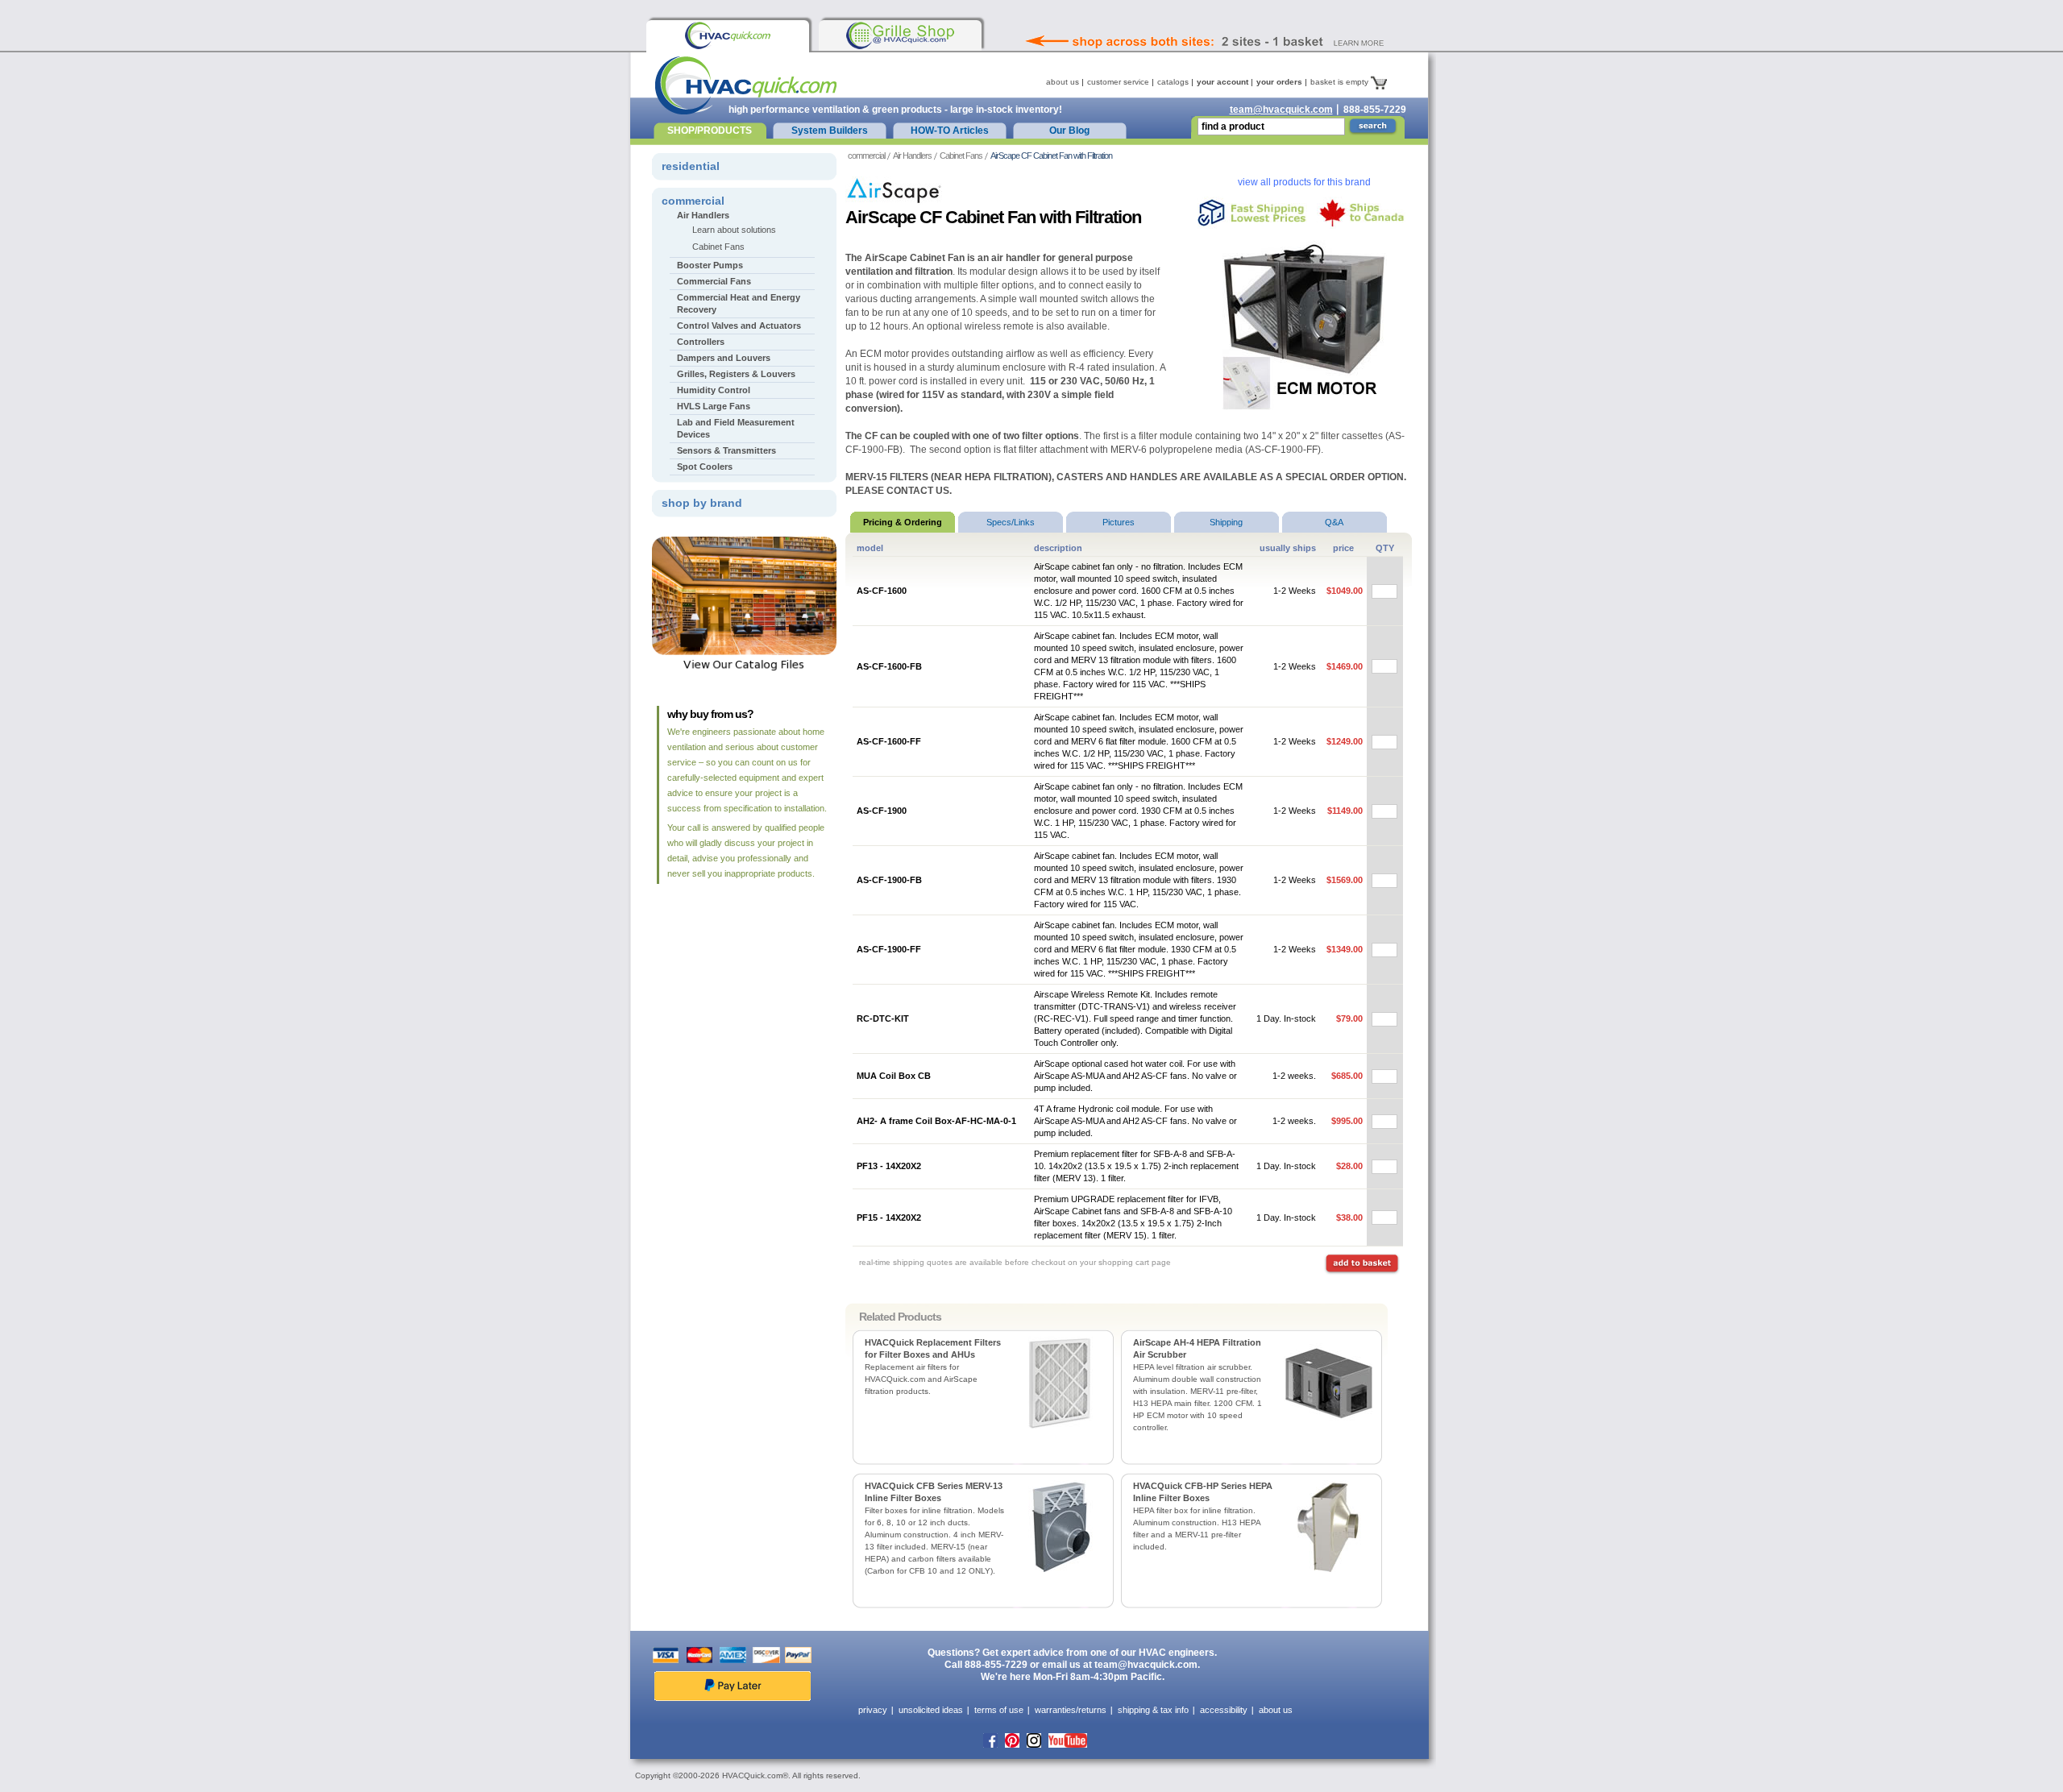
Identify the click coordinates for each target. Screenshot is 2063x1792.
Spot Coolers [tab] (705, 467)
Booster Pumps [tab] (710, 265)
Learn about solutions (734, 230)
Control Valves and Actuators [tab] (739, 326)
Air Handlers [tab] (703, 215)
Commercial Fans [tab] (714, 281)
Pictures (1119, 522)
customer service (1118, 82)
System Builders (830, 131)
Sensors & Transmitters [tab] (726, 450)
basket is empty (1341, 82)
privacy (873, 1710)
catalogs (1173, 82)
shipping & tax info (1153, 1710)
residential (691, 166)
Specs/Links (1011, 522)
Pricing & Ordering (903, 522)
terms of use (999, 1710)
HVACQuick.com (746, 85)
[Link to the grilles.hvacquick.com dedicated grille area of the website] (900, 35)
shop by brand (702, 503)
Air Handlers (912, 156)
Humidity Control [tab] (714, 390)
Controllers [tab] (701, 342)
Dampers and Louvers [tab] (724, 358)
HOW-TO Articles (950, 131)
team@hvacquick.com (1281, 110)
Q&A (1334, 522)
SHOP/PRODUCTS (710, 131)
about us (1063, 82)
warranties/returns (1071, 1710)
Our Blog (1069, 131)
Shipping (1226, 522)
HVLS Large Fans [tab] (714, 406)
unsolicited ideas (931, 1710)
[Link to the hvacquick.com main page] (728, 35)
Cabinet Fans (961, 156)
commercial (866, 156)
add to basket (1361, 1264)
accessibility (1224, 1710)
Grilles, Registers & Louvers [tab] (736, 374)
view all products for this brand (1304, 182)
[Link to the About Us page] (1240, 19)
